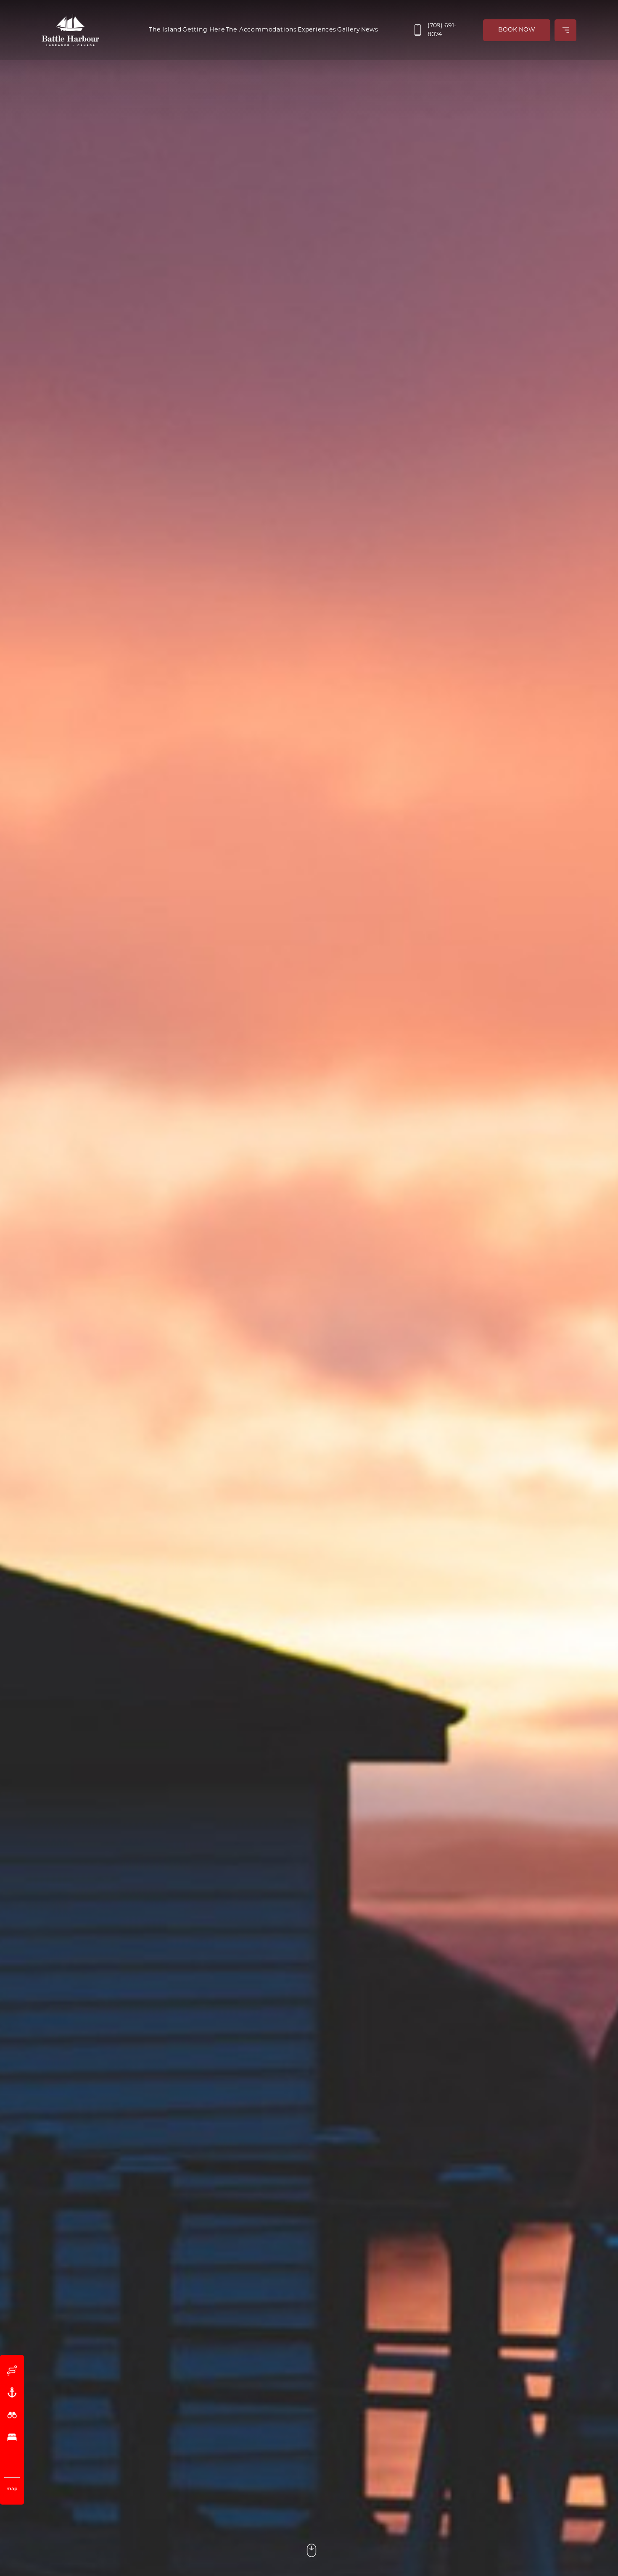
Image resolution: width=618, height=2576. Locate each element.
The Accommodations (261, 30)
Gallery (349, 30)
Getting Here (204, 30)
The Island (165, 30)
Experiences (317, 30)
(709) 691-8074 (442, 30)
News (370, 30)
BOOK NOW (517, 30)
